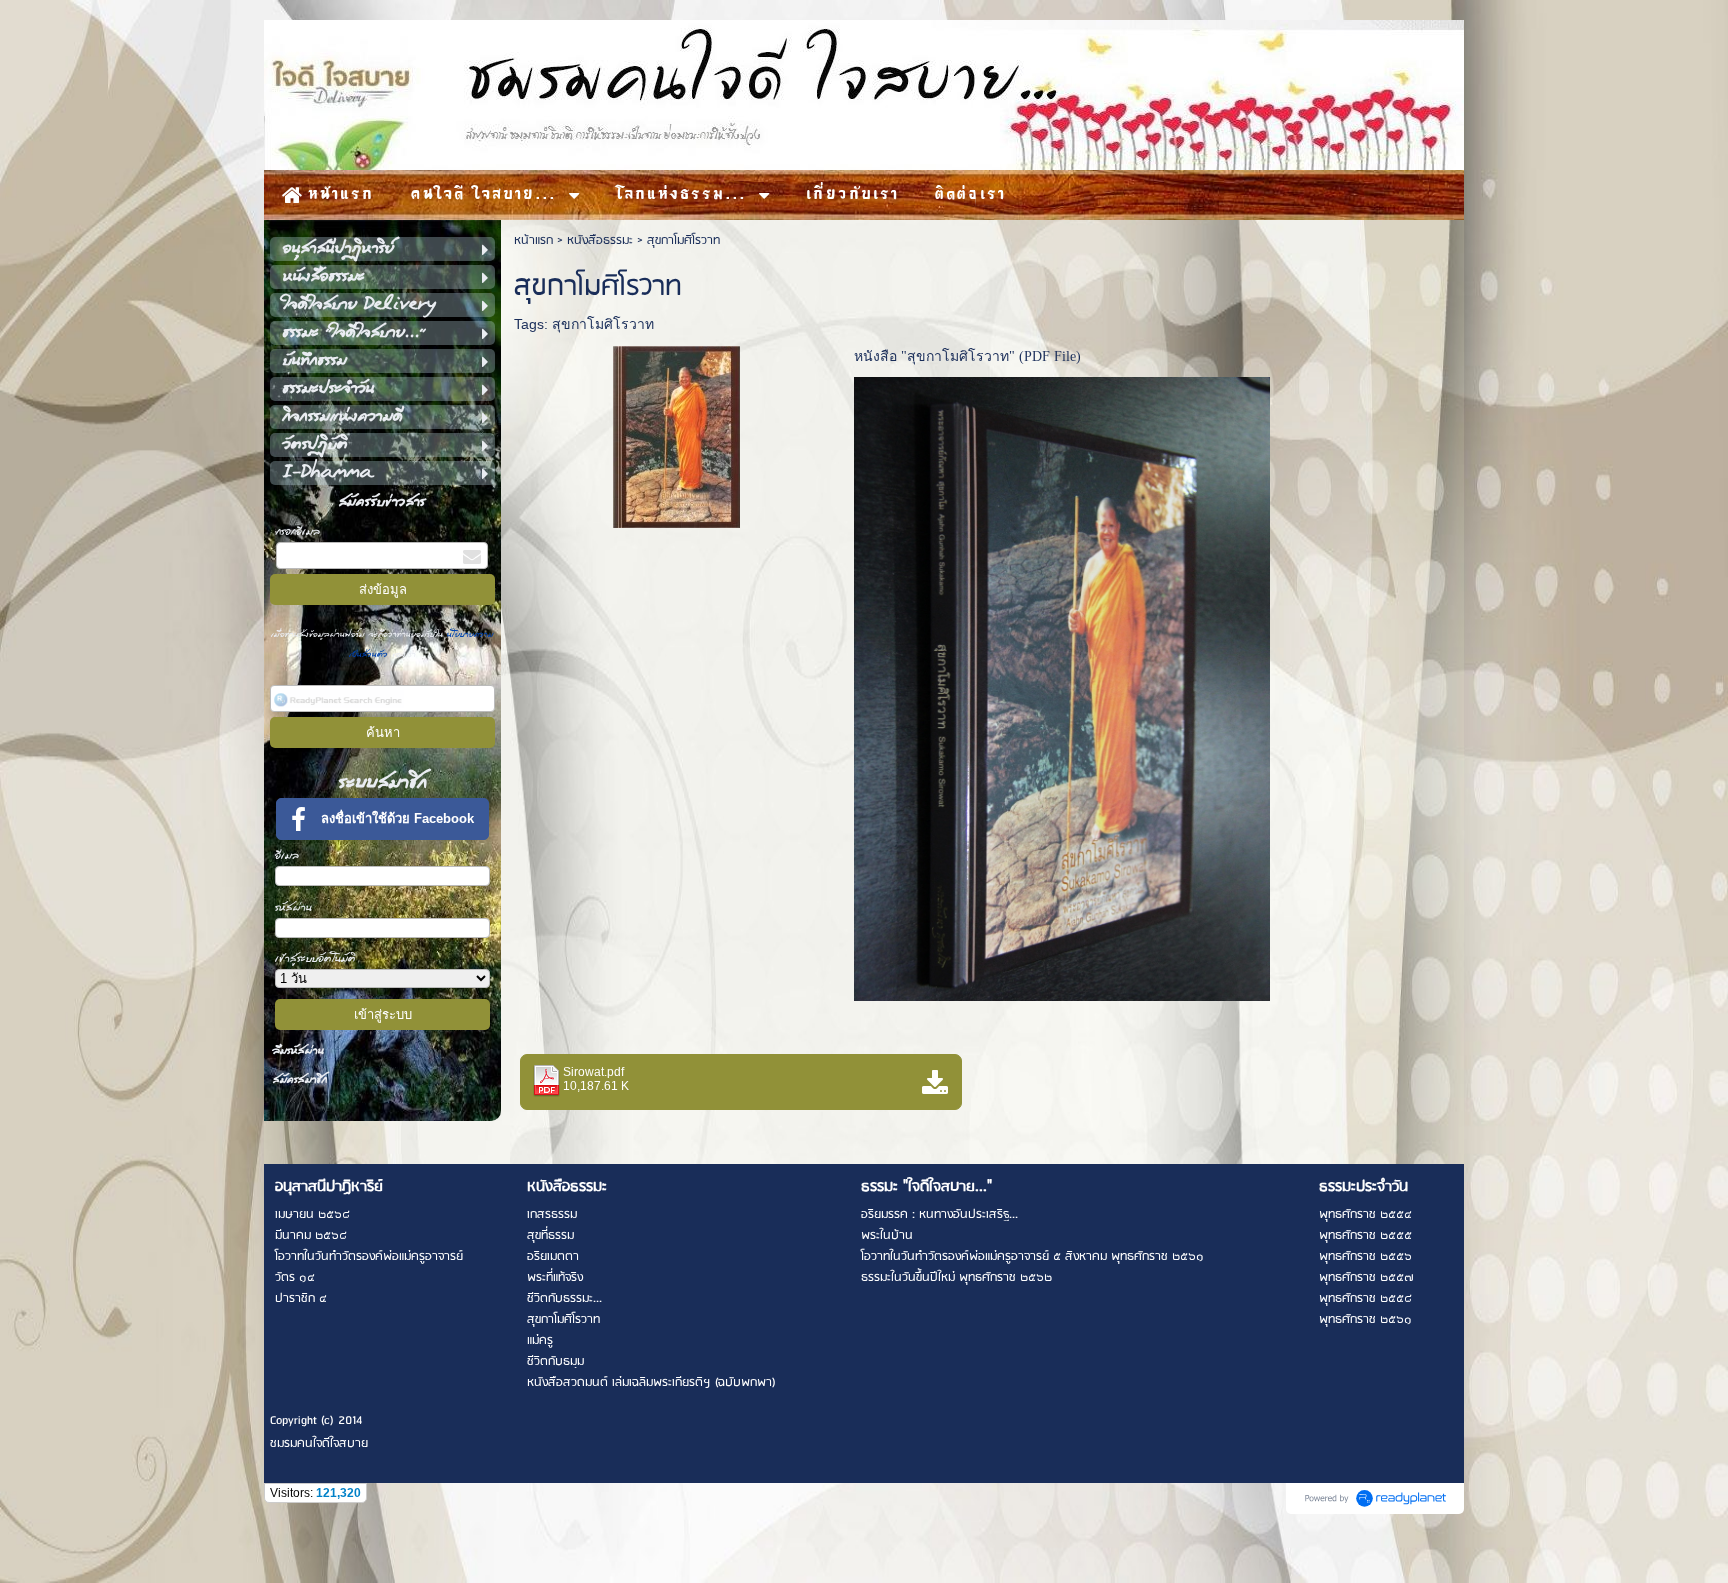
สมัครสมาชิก (300, 1079)
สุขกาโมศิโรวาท (603, 324)
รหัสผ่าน (293, 907)
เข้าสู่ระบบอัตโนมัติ (315, 958)
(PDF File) (1050, 356)
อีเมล (287, 855)
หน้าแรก (533, 240)
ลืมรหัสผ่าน (298, 1050)
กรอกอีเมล (298, 531)
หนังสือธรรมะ (600, 240)
